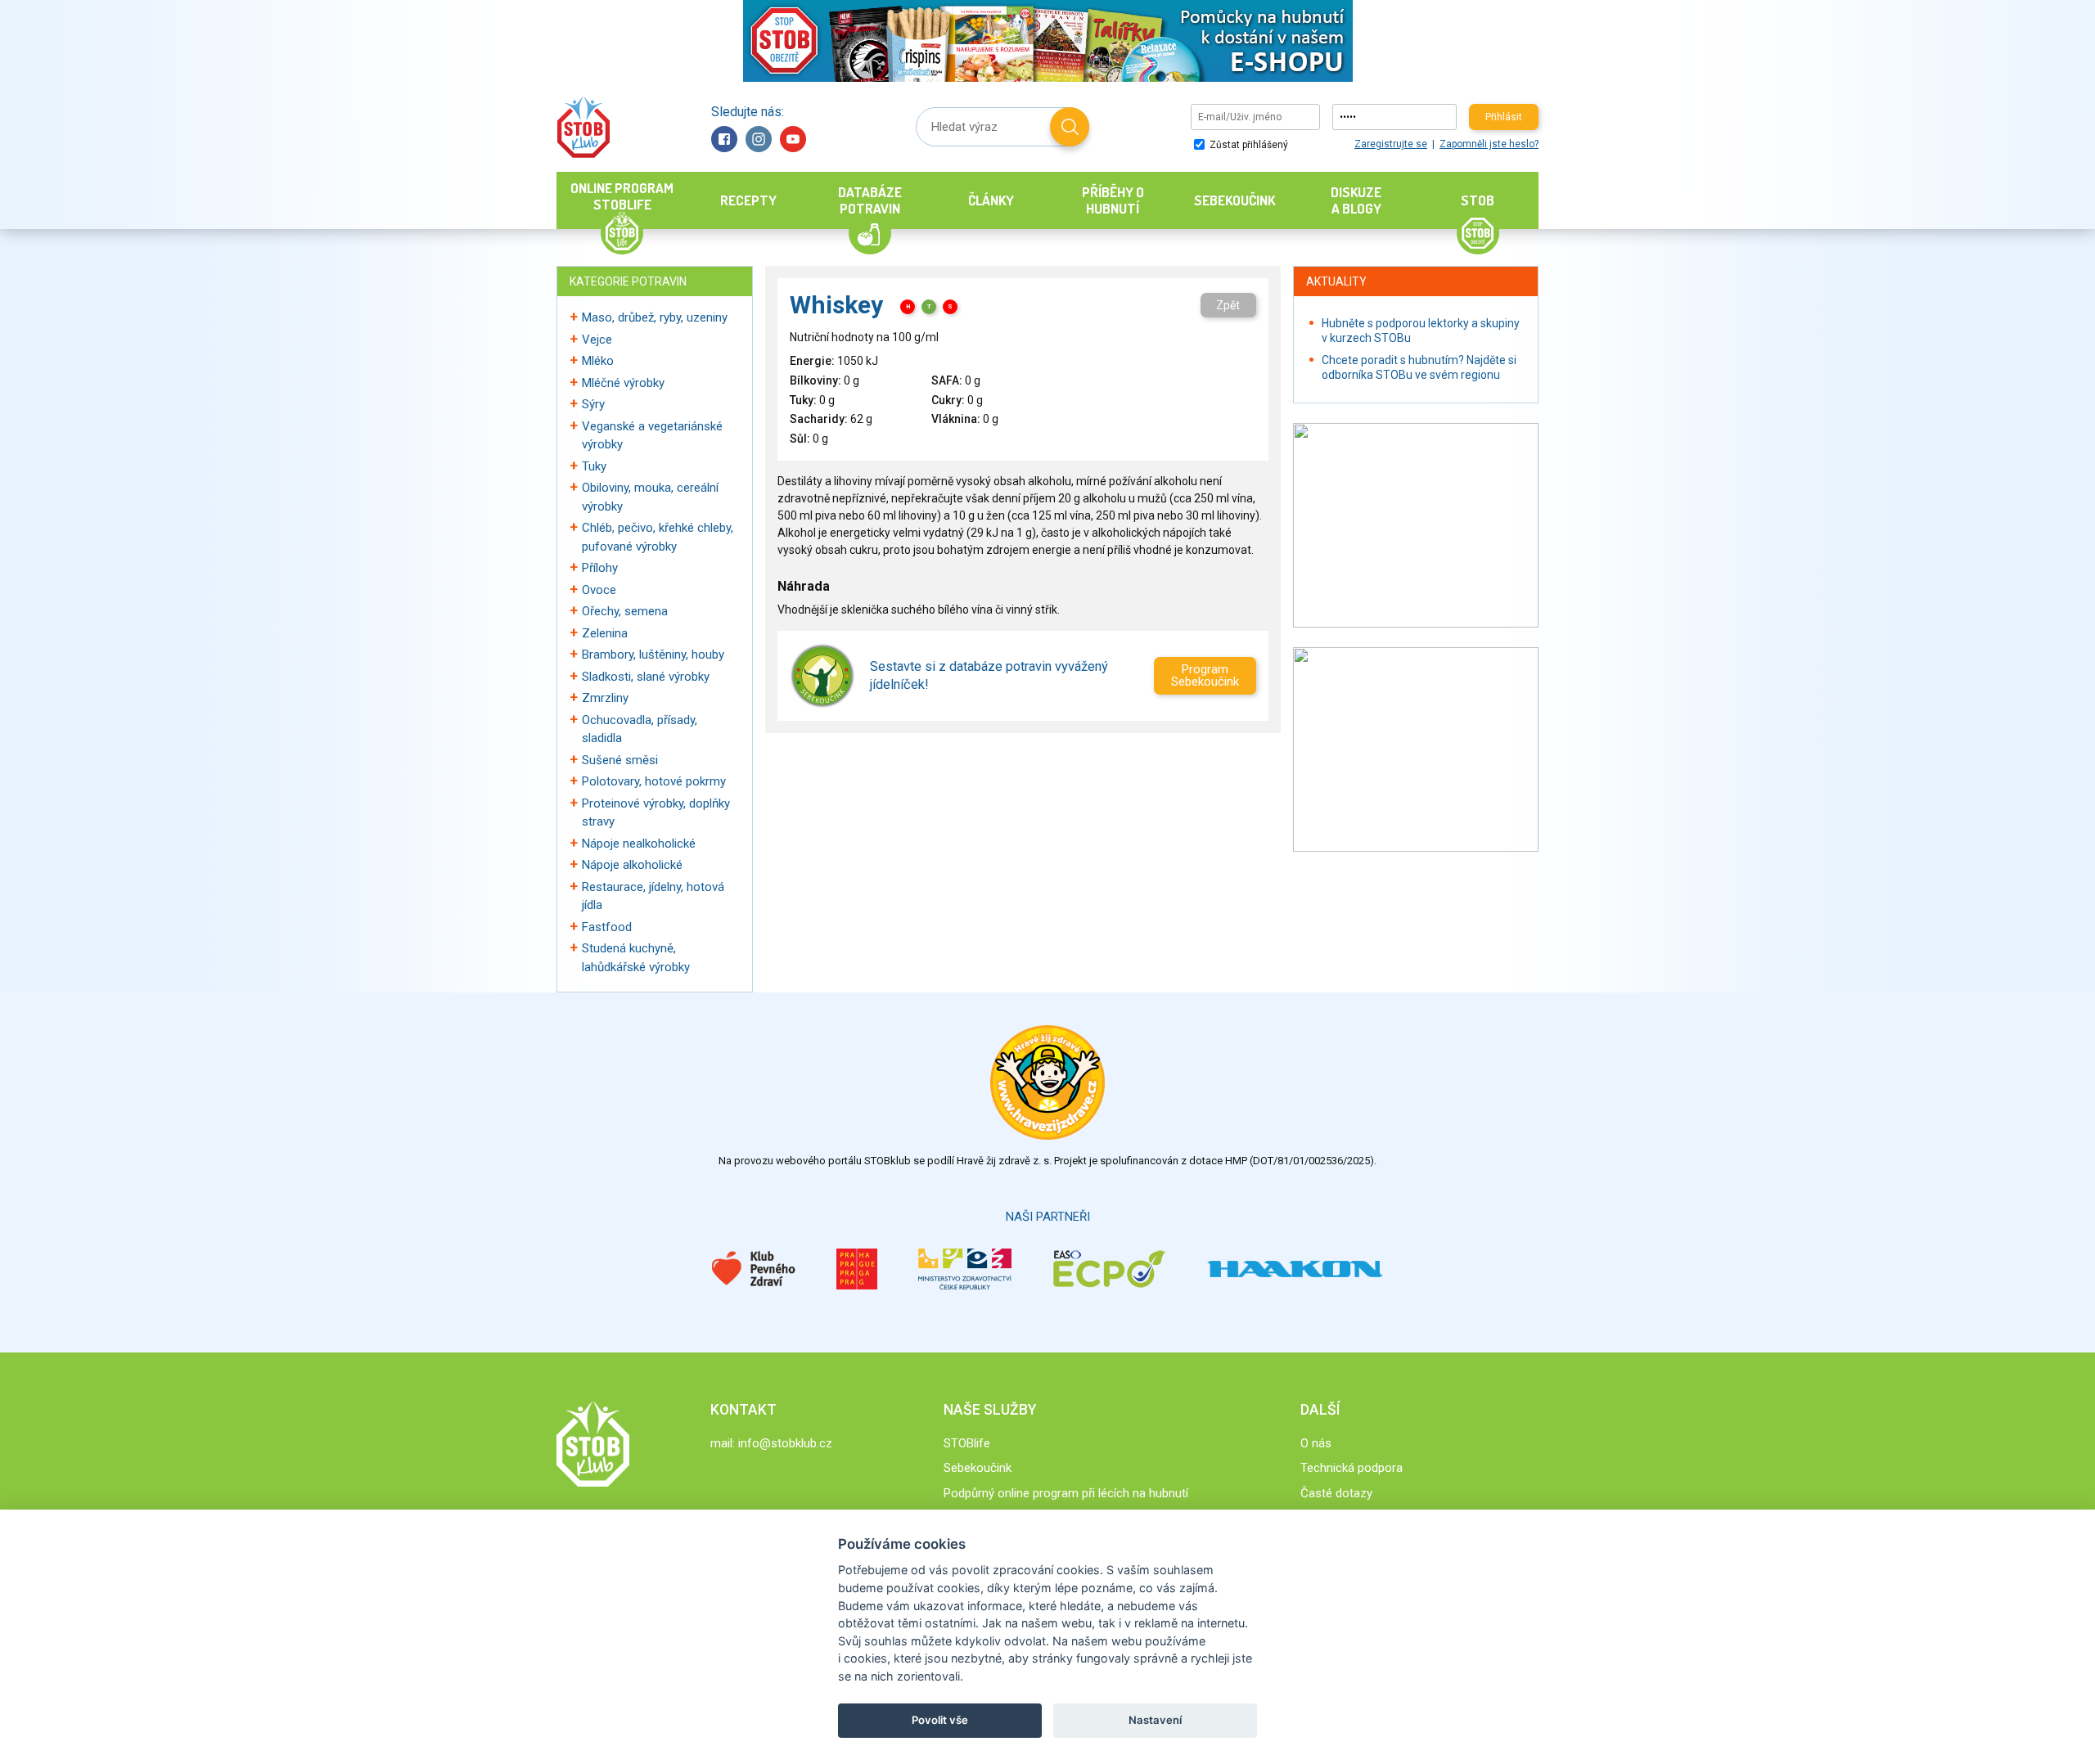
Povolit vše (940, 1720)
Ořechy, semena (625, 611)
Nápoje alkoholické (632, 865)
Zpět (1228, 305)
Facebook (724, 139)
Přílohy (600, 568)
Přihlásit (1504, 117)
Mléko (598, 361)
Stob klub (583, 127)
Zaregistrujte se (1391, 144)
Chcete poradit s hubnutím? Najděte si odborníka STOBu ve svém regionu (1419, 367)
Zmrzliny (605, 698)
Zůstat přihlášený (1248, 145)
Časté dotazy (1336, 1493)
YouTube (793, 139)
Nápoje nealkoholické (639, 844)
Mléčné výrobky (623, 383)
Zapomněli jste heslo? (1489, 144)
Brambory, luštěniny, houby (653, 655)
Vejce (597, 340)
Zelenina (605, 633)
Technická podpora (1352, 1468)
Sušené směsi (620, 760)
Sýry (593, 404)
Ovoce (599, 590)
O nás (1316, 1443)
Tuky (594, 466)
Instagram (759, 139)
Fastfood (607, 927)
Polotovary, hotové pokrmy (654, 781)
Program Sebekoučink (1205, 675)
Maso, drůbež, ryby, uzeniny (655, 317)
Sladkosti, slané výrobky (646, 677)
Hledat (1070, 127)
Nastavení (1155, 1720)
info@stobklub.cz (785, 1443)
